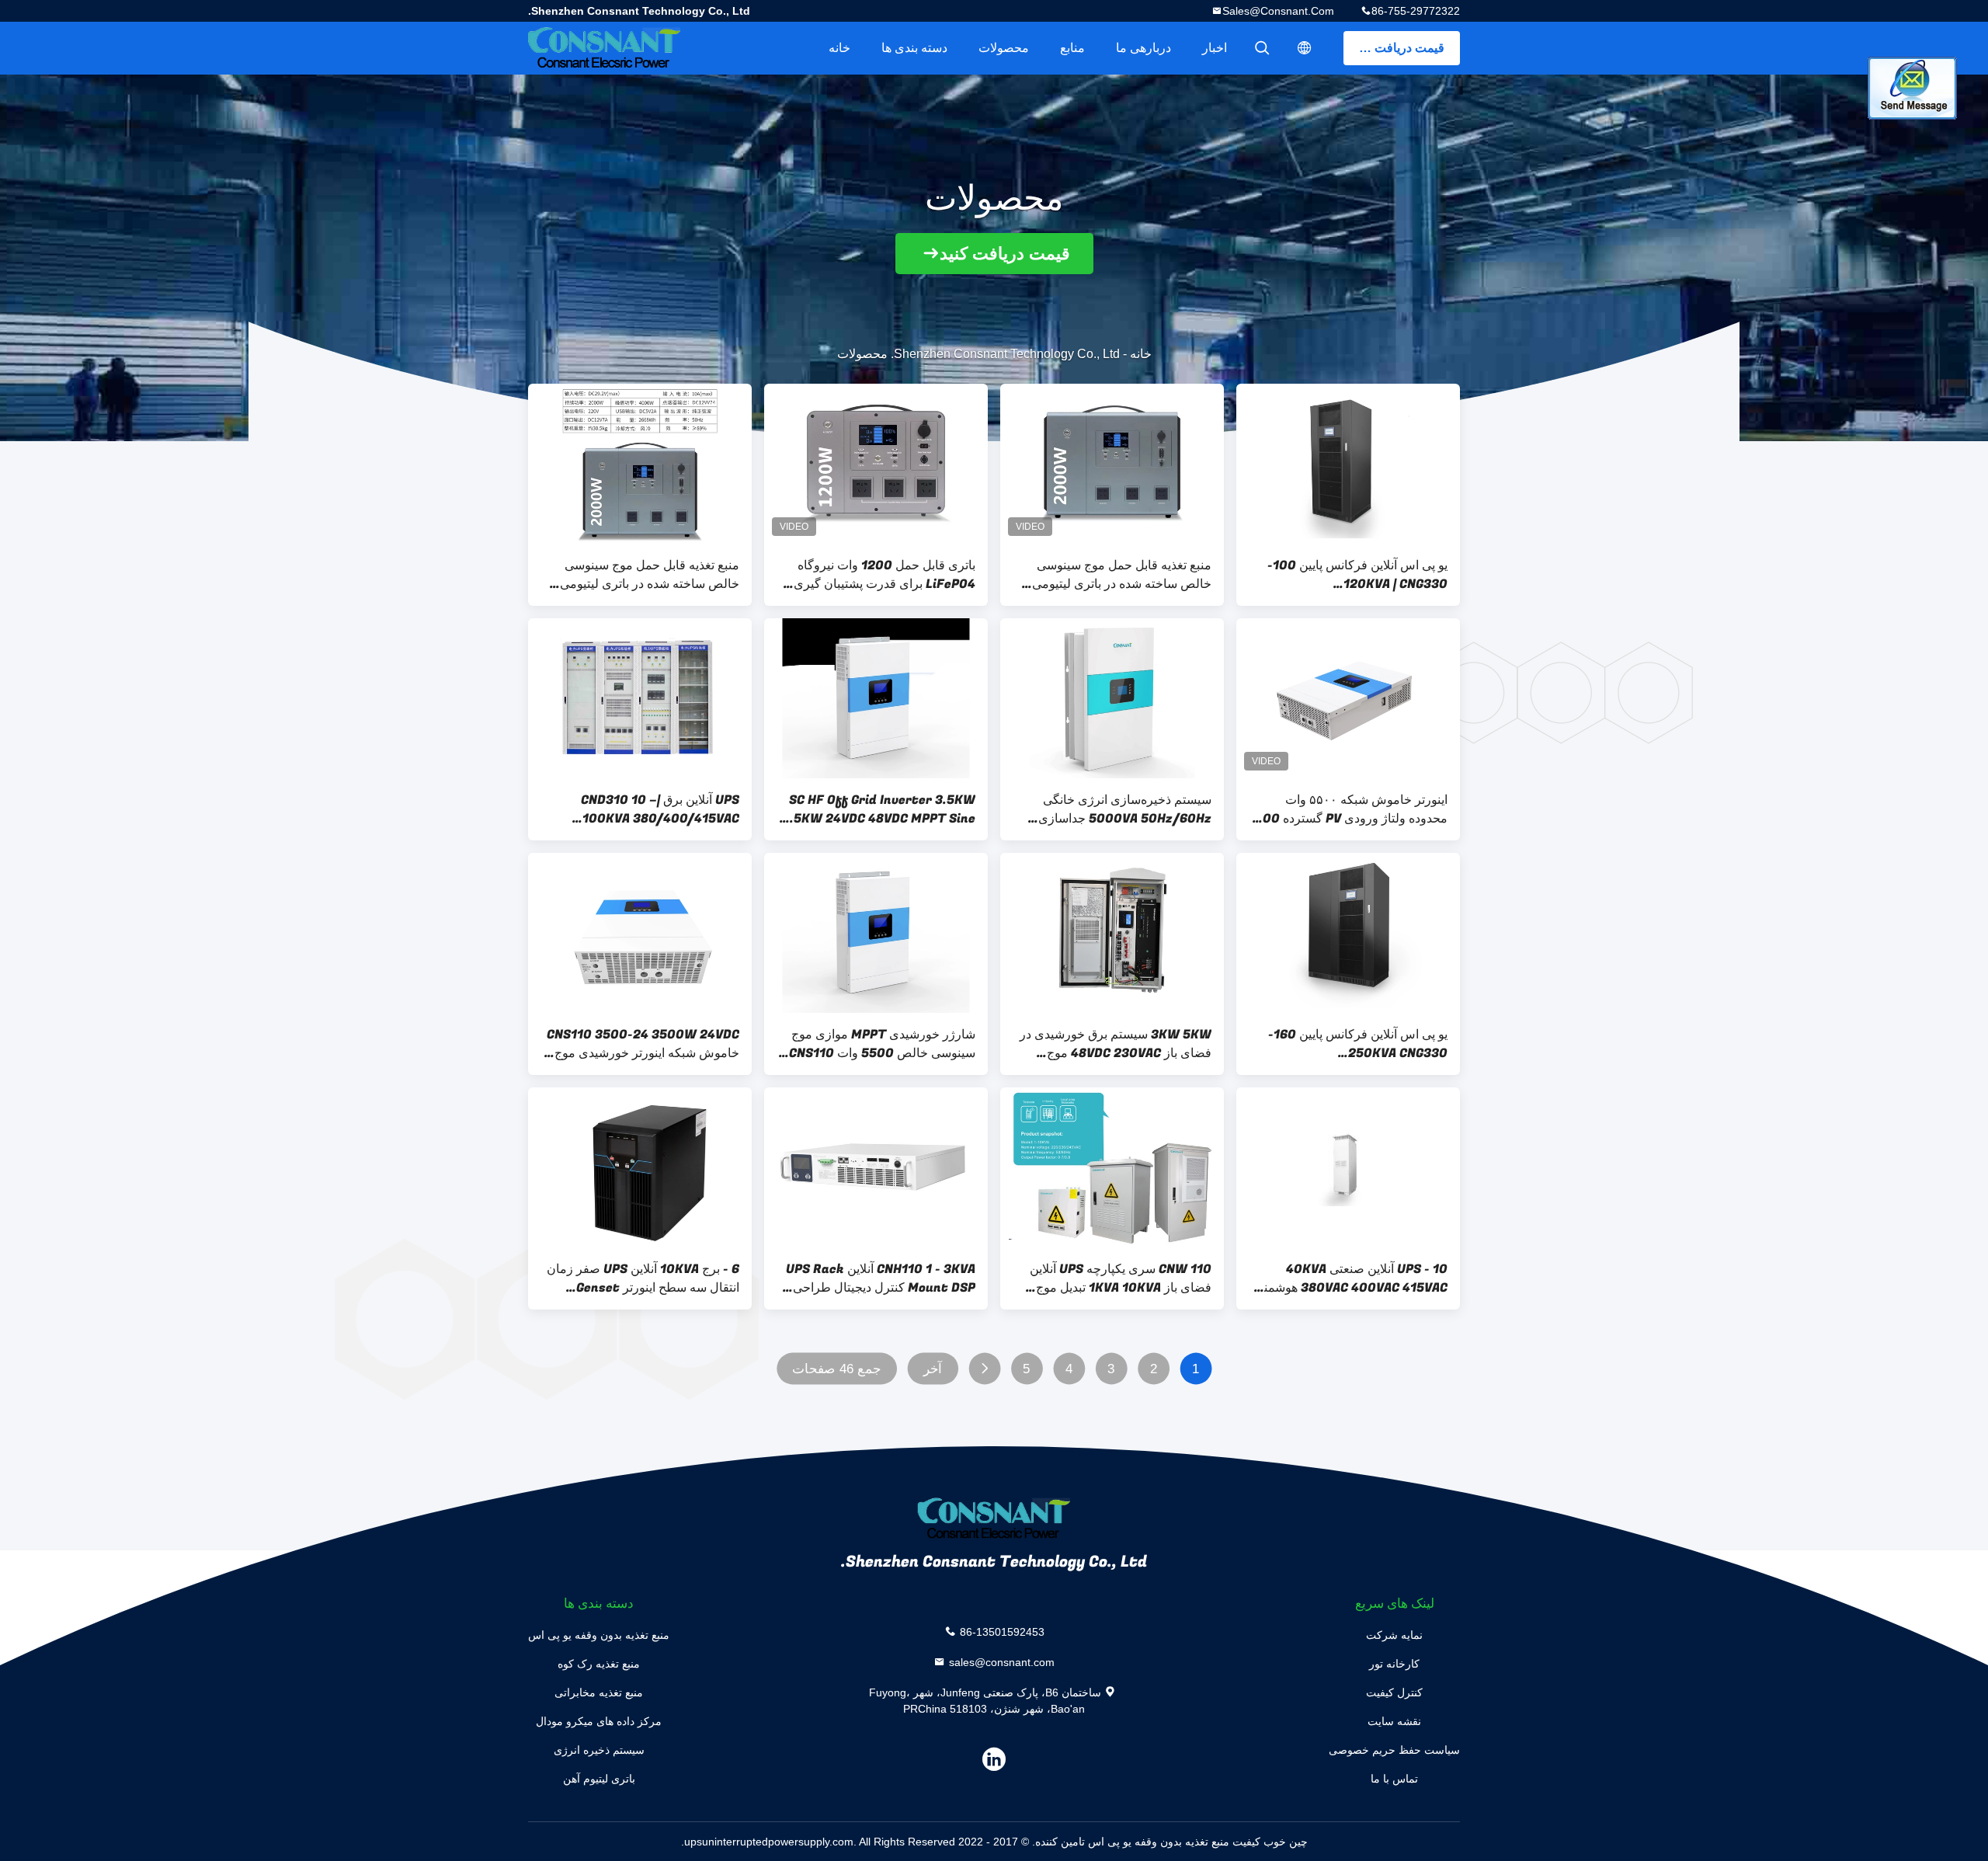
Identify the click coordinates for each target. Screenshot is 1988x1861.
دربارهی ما (1143, 48)
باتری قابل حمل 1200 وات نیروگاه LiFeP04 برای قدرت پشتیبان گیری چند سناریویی (885, 575)
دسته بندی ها (914, 48)
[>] (984, 1369)
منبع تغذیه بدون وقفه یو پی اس (599, 1635)
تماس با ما (1394, 1779)
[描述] (1305, 48)
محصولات (1004, 48)
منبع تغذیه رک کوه (599, 1664)
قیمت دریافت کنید (1398, 48)
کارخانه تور (1394, 1664)
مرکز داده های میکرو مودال (599, 1721)
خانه (839, 48)
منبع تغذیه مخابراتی (599, 1692)
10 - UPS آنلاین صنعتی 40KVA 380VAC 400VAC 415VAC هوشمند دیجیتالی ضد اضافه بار (1353, 1278)
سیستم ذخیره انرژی (599, 1750)
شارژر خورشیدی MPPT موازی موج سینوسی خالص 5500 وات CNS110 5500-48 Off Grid (882, 1044)
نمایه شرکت (1394, 1635)
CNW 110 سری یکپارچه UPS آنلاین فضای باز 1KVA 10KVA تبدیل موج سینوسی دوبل (1121, 1278)
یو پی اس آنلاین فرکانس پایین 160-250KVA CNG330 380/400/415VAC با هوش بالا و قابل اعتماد (1358, 1044)
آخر (933, 1369)
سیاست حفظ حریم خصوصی (1394, 1750)
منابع (1072, 48)
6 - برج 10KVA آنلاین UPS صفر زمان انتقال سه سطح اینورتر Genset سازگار (643, 1278)
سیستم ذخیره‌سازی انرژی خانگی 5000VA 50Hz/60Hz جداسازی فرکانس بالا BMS (1125, 809)
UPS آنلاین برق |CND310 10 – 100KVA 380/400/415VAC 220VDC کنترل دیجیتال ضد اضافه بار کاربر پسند (643, 809)
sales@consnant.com (1278, 11)
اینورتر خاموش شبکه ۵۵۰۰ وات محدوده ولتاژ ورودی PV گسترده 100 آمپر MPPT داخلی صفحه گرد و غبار (1352, 809)
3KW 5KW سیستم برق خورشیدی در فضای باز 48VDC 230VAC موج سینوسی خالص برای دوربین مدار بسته (1114, 1044)
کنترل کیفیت (1394, 1692)
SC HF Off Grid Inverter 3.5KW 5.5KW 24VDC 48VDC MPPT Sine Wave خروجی (879, 809)
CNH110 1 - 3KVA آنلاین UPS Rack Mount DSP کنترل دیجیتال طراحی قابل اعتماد (881, 1278)
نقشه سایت (1394, 1721)
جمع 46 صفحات (836, 1369)
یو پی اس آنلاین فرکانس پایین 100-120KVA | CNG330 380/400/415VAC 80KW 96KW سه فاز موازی (1354, 575)
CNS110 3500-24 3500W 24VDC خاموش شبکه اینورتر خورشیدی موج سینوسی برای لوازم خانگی (643, 1044)
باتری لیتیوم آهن (599, 1779)
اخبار (1215, 48)
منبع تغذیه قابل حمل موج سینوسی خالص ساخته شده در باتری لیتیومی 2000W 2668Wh (650, 575)
